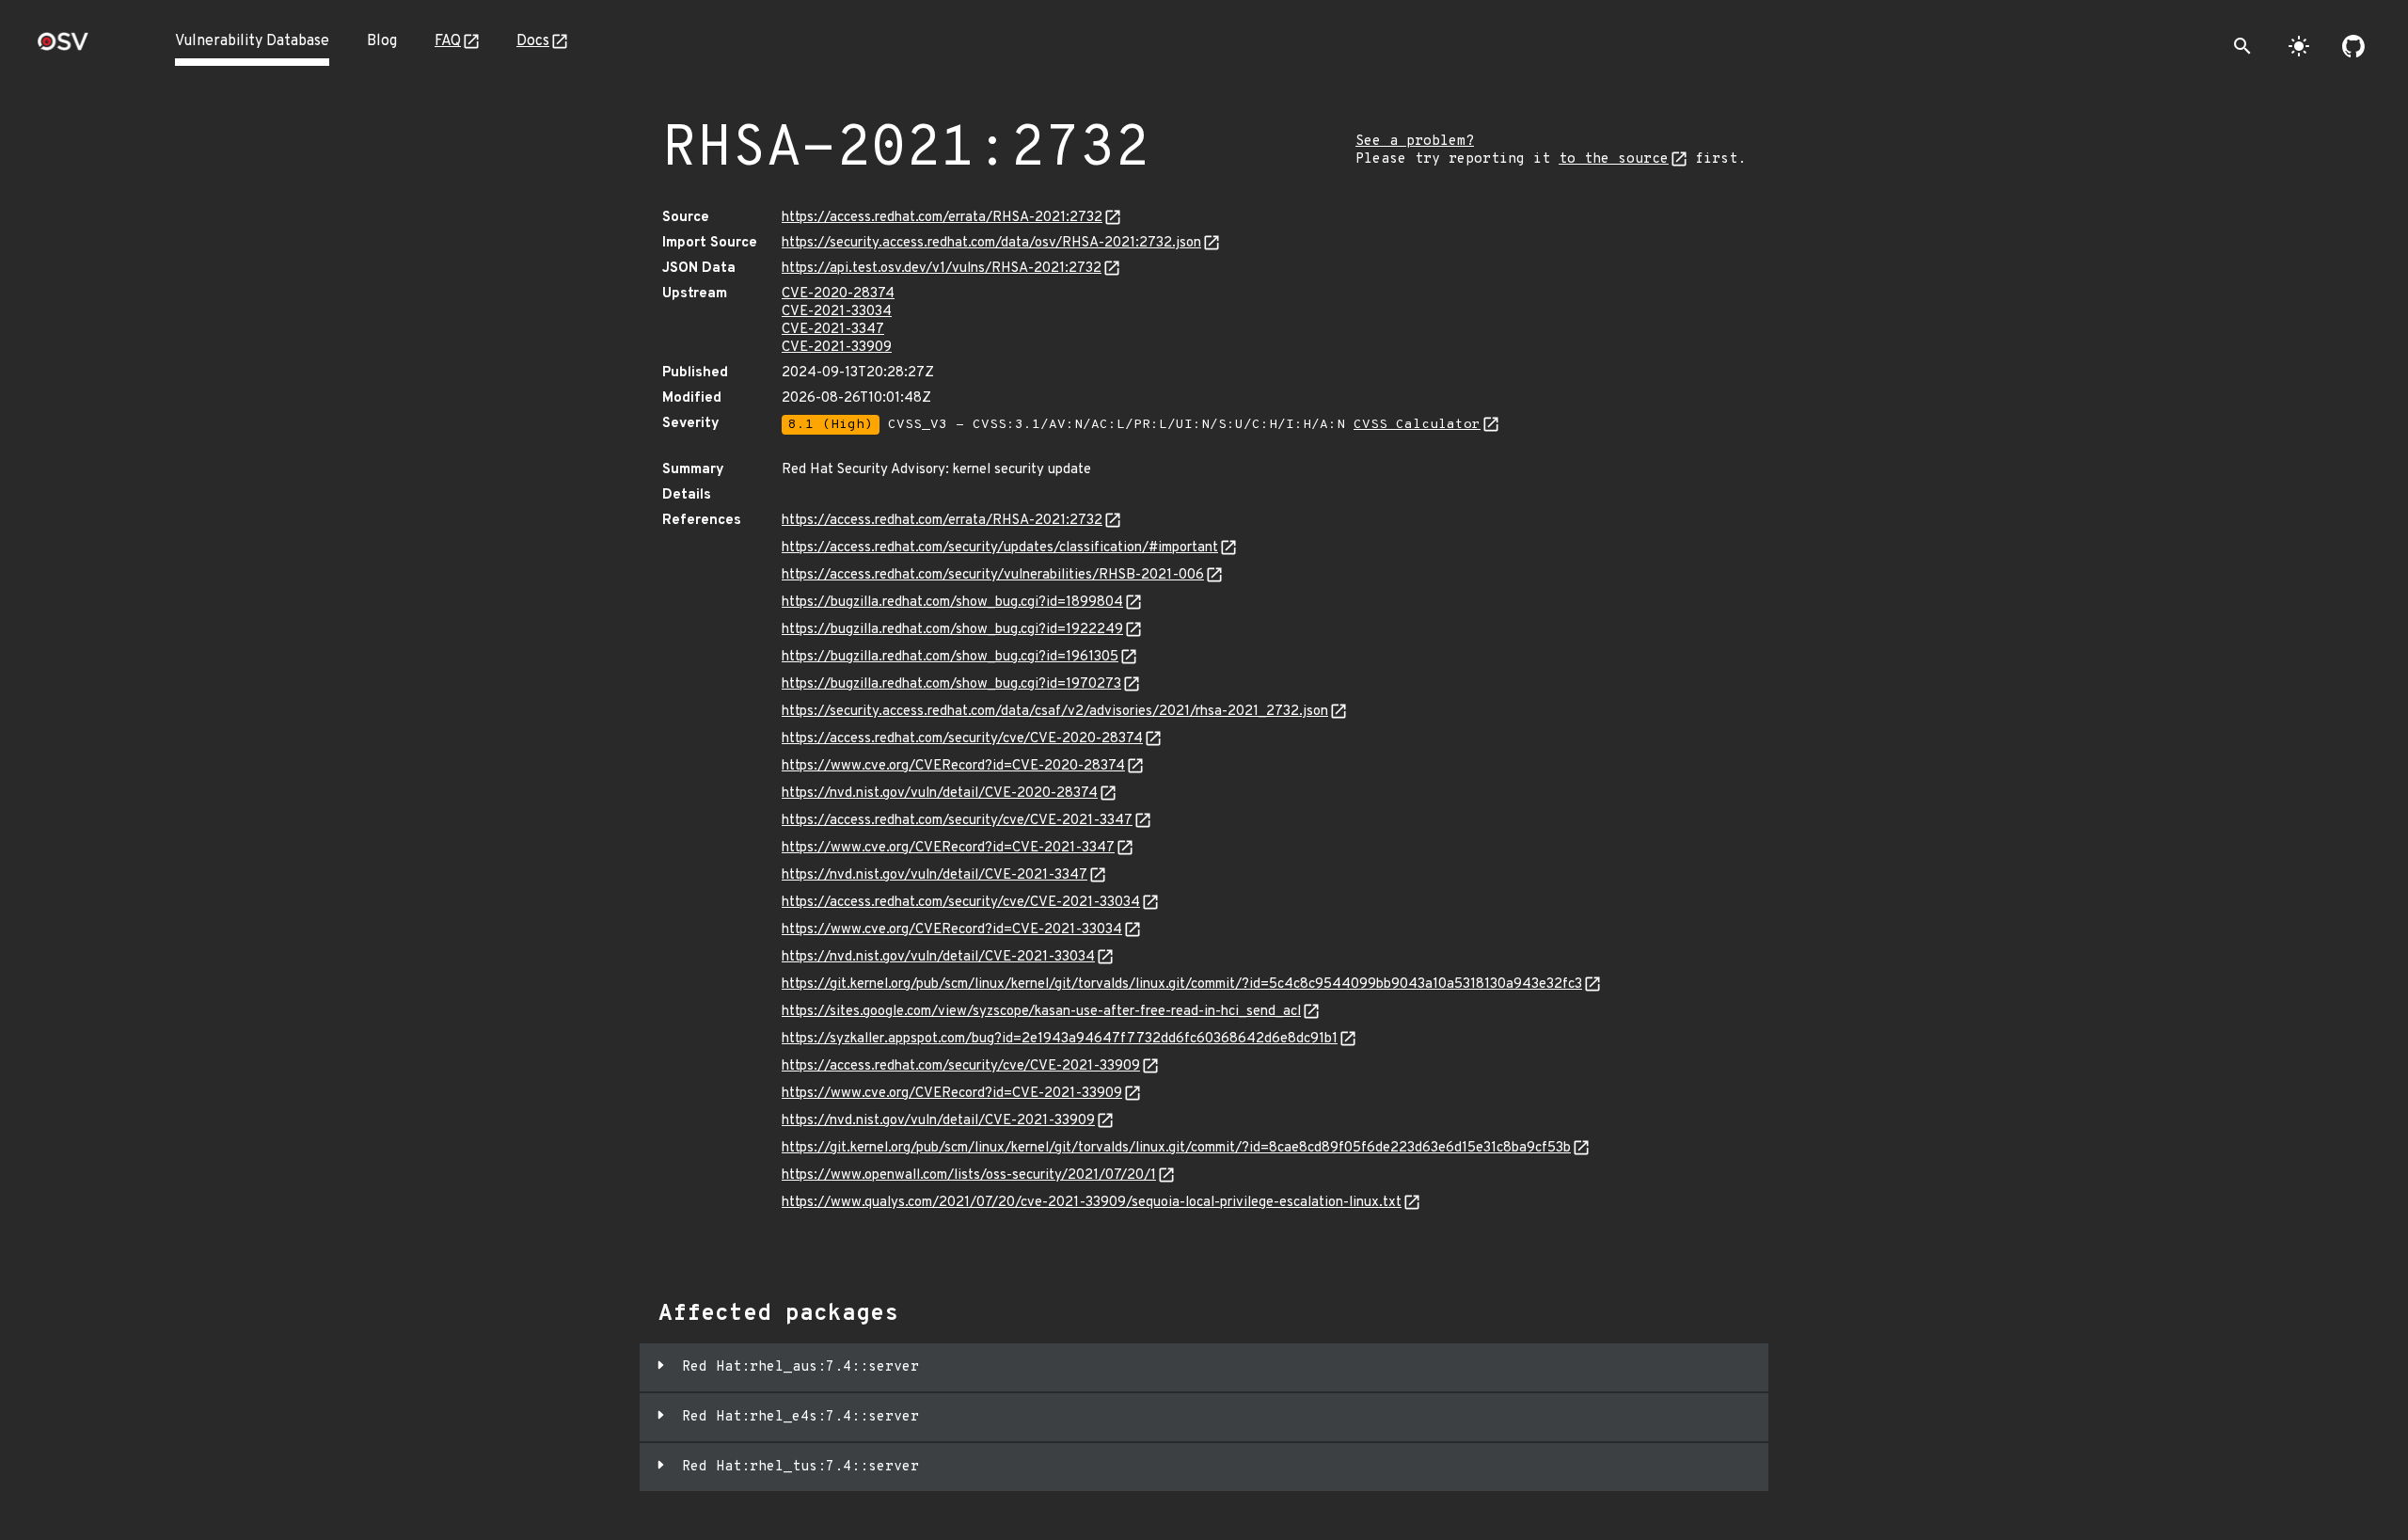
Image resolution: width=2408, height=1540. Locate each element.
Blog (382, 41)
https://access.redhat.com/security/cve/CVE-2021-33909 (961, 1066)
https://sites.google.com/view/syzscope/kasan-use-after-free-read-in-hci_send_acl (1041, 1012)
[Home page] (63, 48)
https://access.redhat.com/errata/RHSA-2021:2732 (942, 218)
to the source (1614, 159)
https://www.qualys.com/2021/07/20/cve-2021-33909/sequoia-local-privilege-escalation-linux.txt (1092, 1203)
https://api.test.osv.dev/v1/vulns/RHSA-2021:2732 (942, 269)
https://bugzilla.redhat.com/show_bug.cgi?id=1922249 (952, 630)
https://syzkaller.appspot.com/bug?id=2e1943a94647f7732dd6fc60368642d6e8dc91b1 (1060, 1039)
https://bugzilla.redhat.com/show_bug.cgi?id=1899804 (952, 603)
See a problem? (1415, 142)
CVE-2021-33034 (837, 312)
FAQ (448, 41)
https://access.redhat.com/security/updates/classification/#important (1000, 548)
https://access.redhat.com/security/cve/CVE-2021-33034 (961, 903)
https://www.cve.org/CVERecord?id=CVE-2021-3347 (948, 848)
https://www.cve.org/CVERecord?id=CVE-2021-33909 (952, 1094)
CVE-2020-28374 (838, 294)
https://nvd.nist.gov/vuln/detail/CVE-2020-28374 (940, 794)
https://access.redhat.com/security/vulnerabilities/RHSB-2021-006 (993, 575)
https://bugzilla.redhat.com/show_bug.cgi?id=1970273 (951, 684)
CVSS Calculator (1417, 425)
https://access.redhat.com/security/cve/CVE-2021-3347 (957, 821)
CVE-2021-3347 (833, 330)
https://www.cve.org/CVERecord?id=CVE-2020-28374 (953, 766)
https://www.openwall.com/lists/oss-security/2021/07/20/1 (969, 1175)
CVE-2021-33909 (837, 348)
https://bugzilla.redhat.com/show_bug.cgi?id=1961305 (950, 657)
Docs (533, 41)
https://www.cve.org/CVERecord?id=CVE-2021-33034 (952, 930)
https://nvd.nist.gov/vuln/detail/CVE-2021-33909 (938, 1121)
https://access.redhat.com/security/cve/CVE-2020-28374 (962, 739)
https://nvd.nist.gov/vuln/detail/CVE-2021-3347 (935, 875)
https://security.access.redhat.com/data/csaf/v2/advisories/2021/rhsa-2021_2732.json (1055, 712)
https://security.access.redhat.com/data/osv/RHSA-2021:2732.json (991, 243)
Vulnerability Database (252, 41)
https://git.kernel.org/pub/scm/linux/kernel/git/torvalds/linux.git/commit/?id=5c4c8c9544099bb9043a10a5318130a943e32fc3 (1182, 984)
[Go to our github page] (2353, 46)
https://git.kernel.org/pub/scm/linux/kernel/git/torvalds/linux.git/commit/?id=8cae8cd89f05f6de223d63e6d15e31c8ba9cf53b (1176, 1148)
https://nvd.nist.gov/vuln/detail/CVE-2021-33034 (938, 957)
